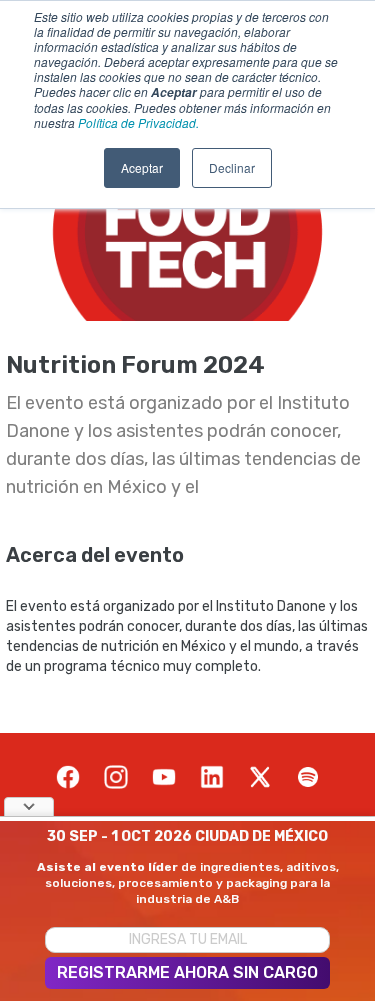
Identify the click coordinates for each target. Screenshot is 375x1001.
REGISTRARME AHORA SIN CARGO (187, 972)
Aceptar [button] (142, 167)
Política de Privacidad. (138, 122)
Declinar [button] (232, 167)
